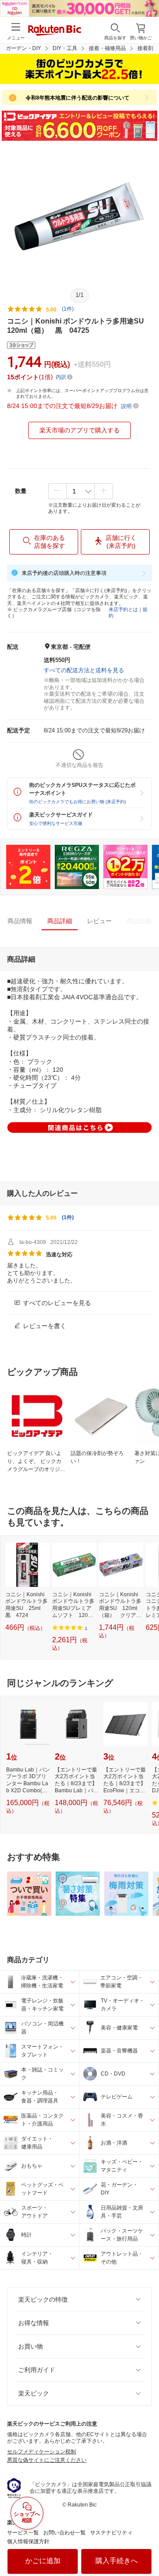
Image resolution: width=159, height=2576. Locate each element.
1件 (68, 1217)
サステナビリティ (111, 2533)
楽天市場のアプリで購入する (79, 430)
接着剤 (145, 48)
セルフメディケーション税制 (42, 2452)
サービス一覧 (23, 2533)
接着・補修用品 (107, 48)
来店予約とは (123, 609)
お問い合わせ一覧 (64, 2533)
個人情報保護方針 (28, 2541)
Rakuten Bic (55, 31)
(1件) (68, 309)
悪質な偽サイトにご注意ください (47, 2460)
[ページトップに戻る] (146, 2547)
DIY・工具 (65, 48)
